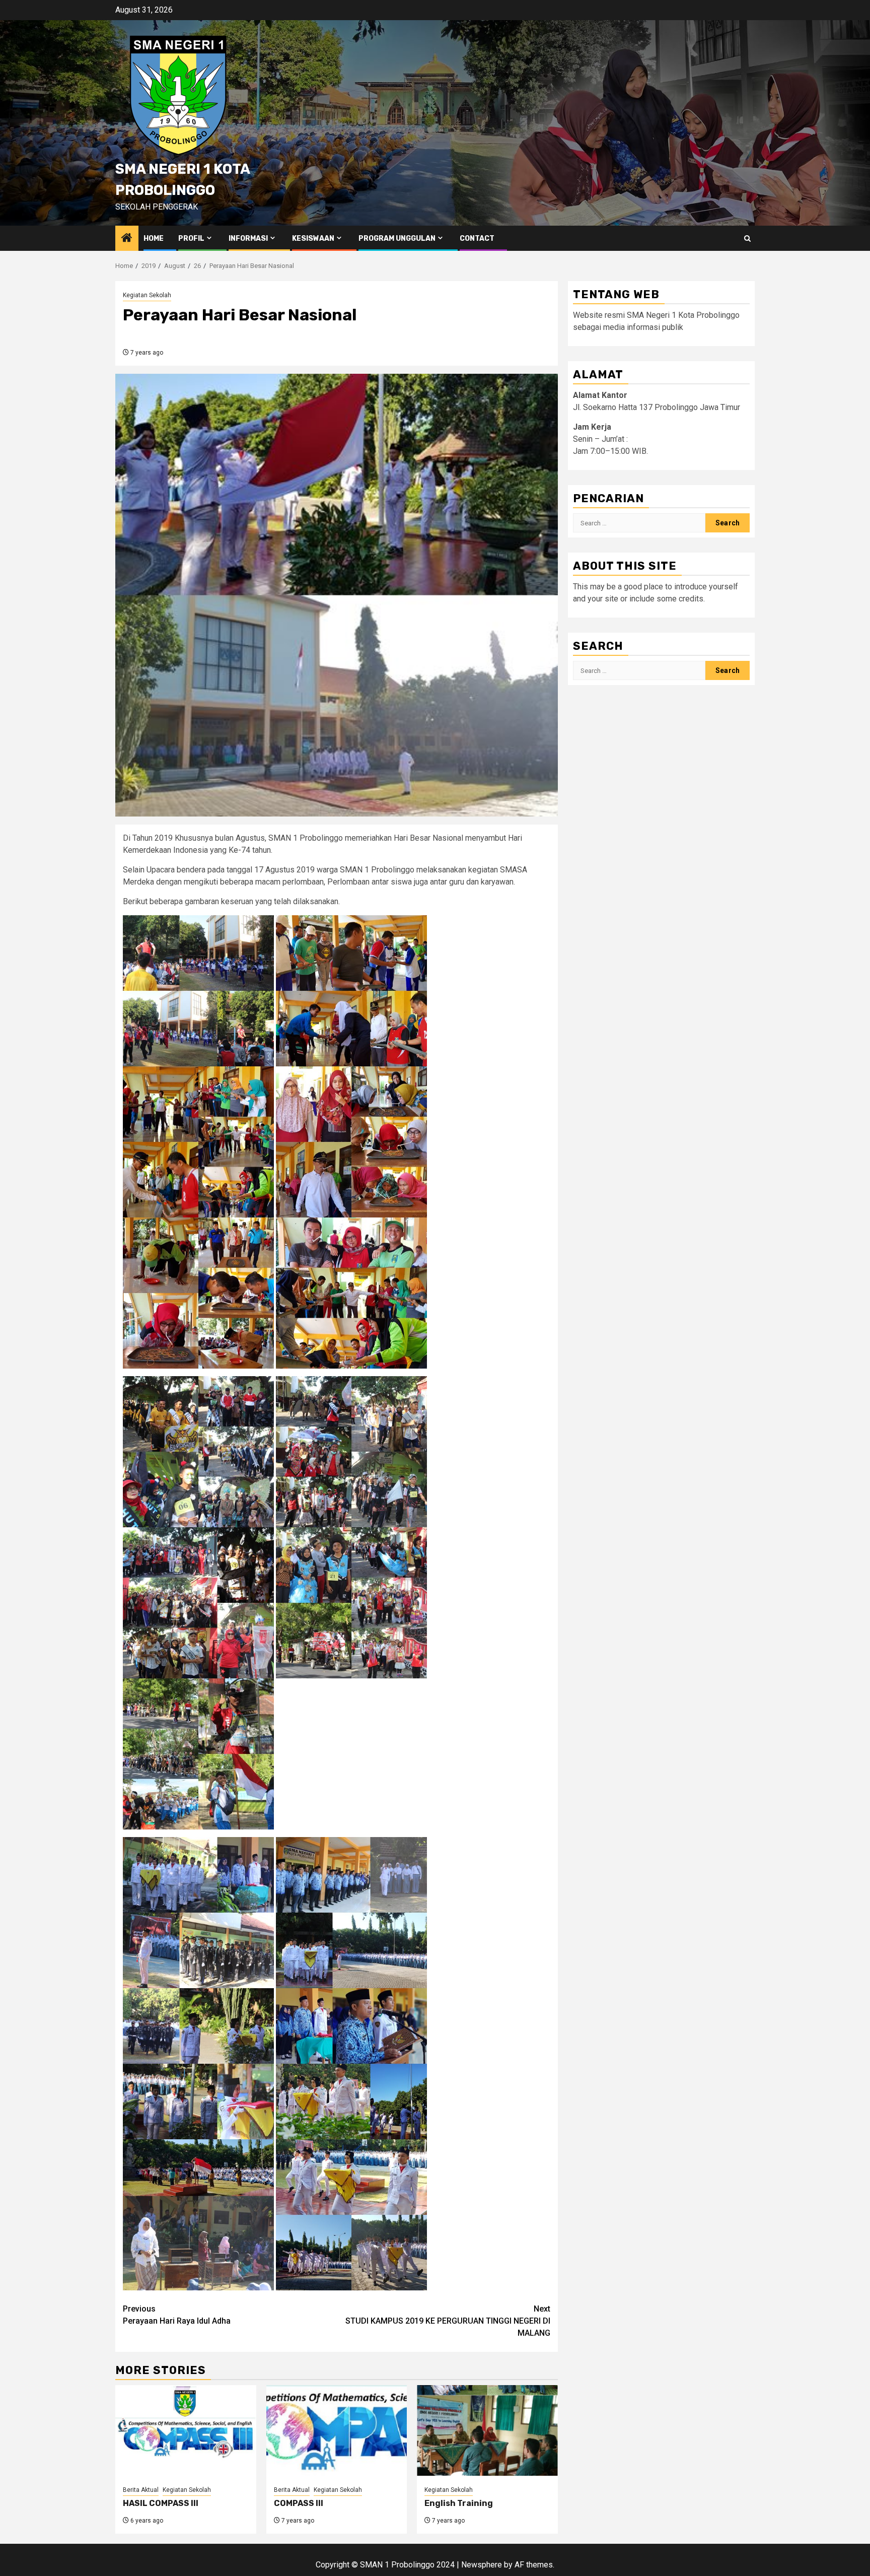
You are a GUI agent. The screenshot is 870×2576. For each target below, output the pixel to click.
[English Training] (487, 2430)
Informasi (248, 239)
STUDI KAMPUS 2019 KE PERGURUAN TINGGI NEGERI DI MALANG (448, 2321)
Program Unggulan (397, 239)
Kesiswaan (313, 239)
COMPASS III (299, 2503)
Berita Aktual (141, 2490)
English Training (459, 2503)
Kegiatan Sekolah (147, 295)
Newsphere (482, 2565)
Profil (191, 239)
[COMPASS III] (337, 2430)
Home (154, 239)
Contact (477, 239)
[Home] (127, 239)
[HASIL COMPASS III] (186, 2430)
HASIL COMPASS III (161, 2503)
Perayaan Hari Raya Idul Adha (177, 2315)
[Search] (747, 239)
